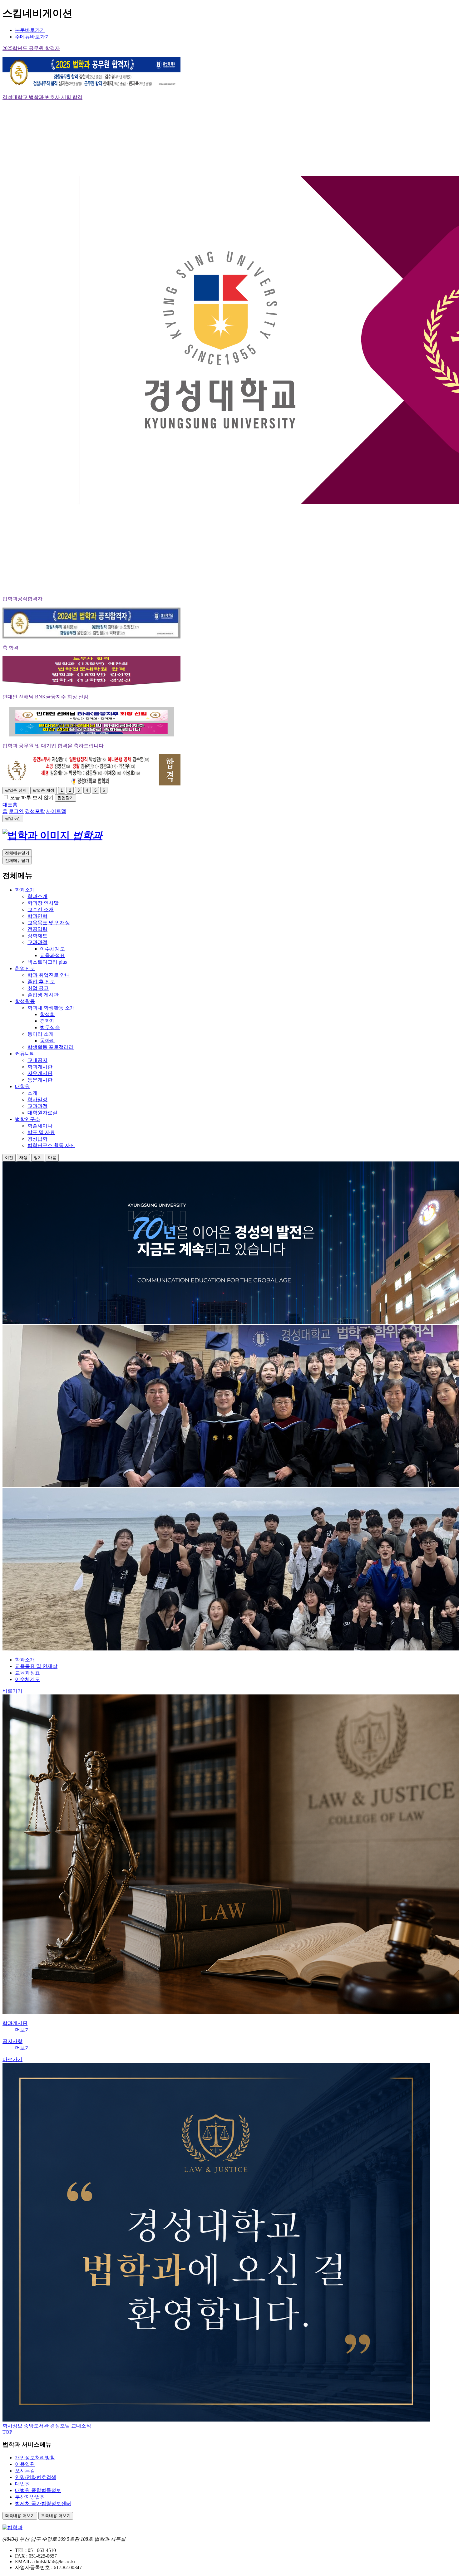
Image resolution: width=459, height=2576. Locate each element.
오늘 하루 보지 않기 (32, 797)
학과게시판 (15, 2023)
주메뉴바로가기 (32, 37)
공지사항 (12, 2041)
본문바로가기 (30, 30)
